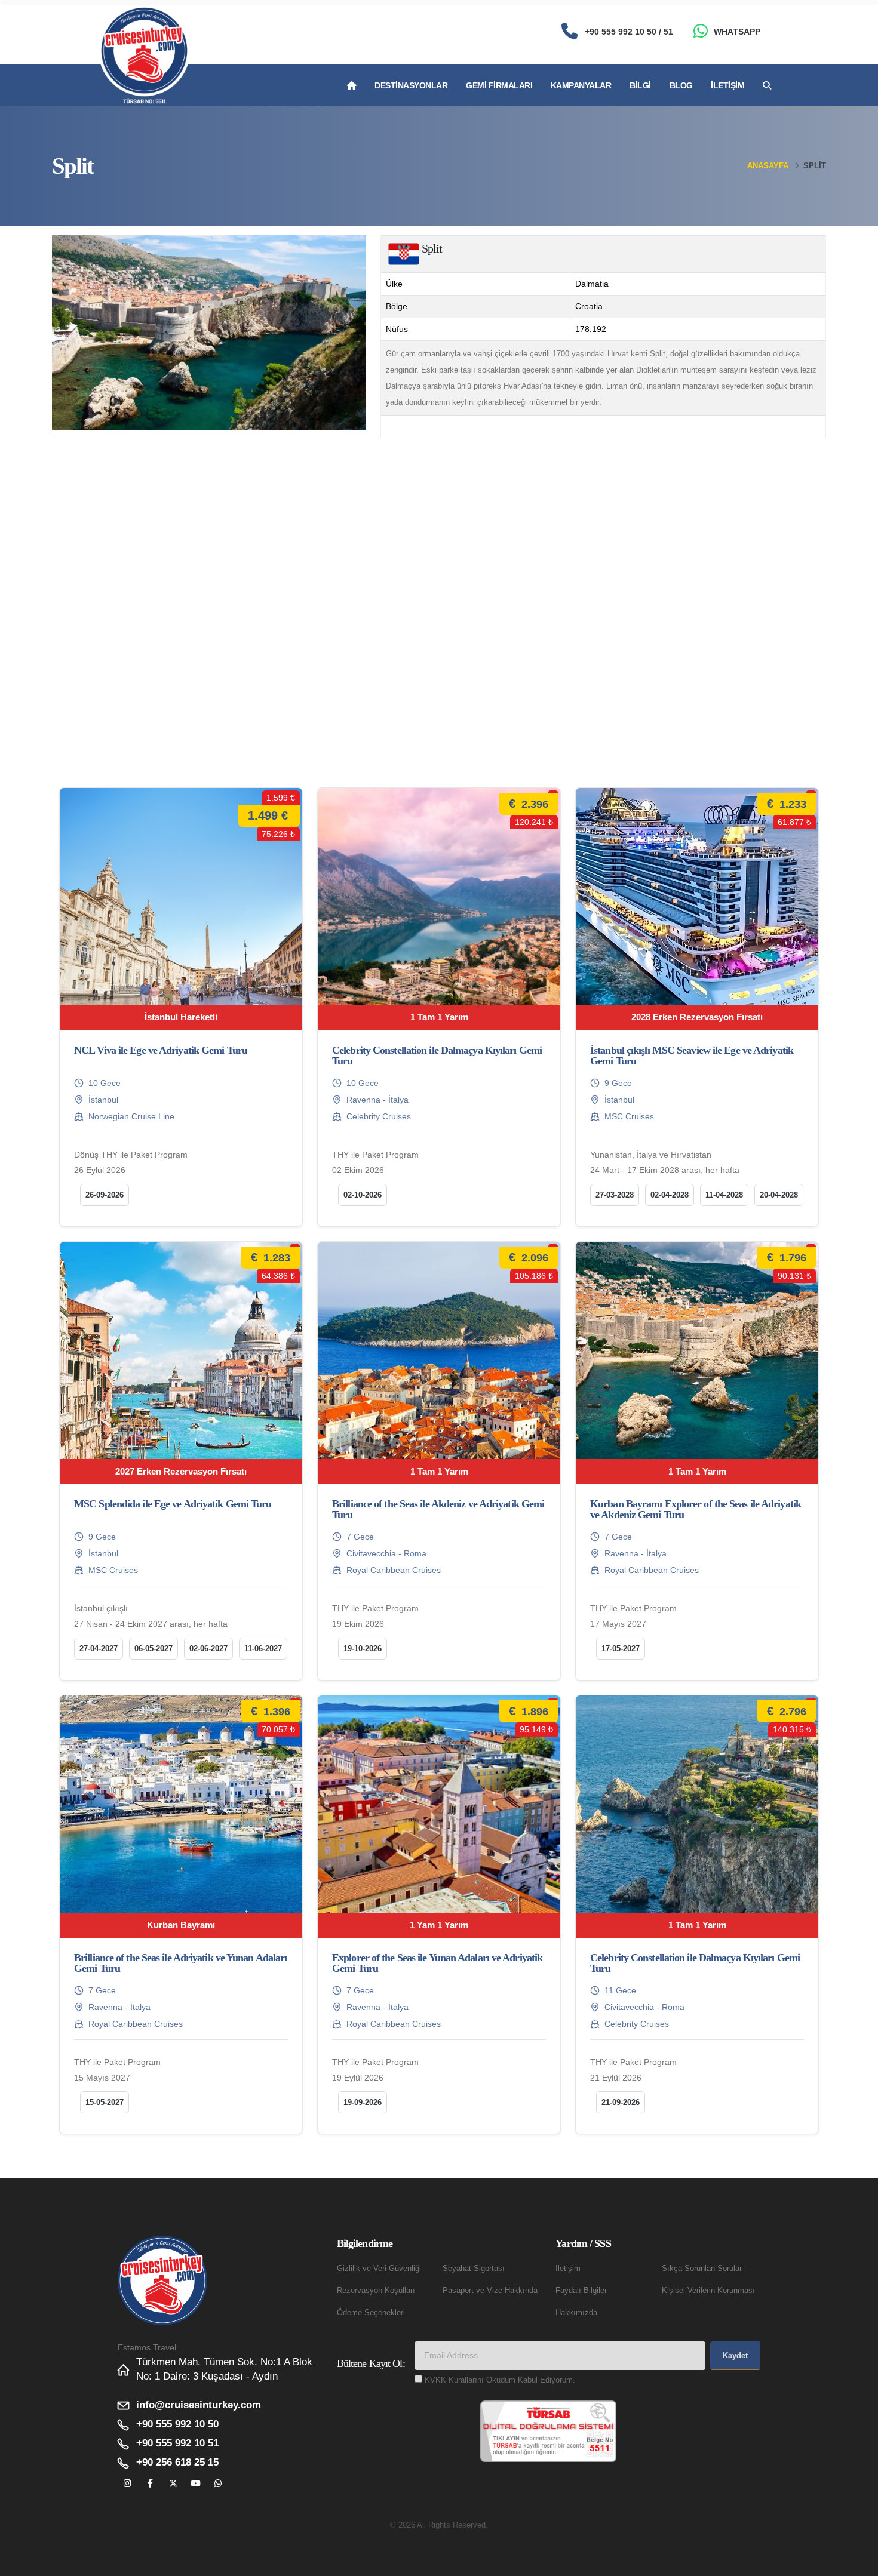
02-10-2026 (363, 1195)
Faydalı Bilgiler (581, 2291)
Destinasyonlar (411, 85)
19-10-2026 (363, 1649)
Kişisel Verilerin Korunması (708, 2291)
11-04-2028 (724, 1195)
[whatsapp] (218, 2484)
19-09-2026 (363, 2102)
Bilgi (640, 85)
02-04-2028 (670, 1195)
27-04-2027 (99, 1649)
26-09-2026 (105, 1195)
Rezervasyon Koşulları (376, 2291)
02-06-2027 (208, 1649)
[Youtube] (196, 2484)
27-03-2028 (615, 1195)
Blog (681, 85)
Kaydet (735, 2355)
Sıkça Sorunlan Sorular (702, 2269)
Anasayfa (768, 166)
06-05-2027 (154, 1649)
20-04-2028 (779, 1195)
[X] (173, 2484)
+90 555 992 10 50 (177, 2424)
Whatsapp (737, 32)
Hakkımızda (576, 2313)
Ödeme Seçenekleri (371, 2313)
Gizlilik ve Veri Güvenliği (379, 2269)
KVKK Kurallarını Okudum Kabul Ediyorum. (500, 2380)
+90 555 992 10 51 (177, 2443)
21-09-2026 (621, 2102)
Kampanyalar (581, 85)
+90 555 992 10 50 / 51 (629, 32)
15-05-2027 (105, 2102)
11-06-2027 (263, 1649)
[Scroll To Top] (857, 2563)
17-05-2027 (621, 1649)
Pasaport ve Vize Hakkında (490, 2291)
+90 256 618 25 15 (177, 2462)
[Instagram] (128, 2484)
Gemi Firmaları (499, 85)
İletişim (727, 85)
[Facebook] (150, 2484)
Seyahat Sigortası (474, 2269)
